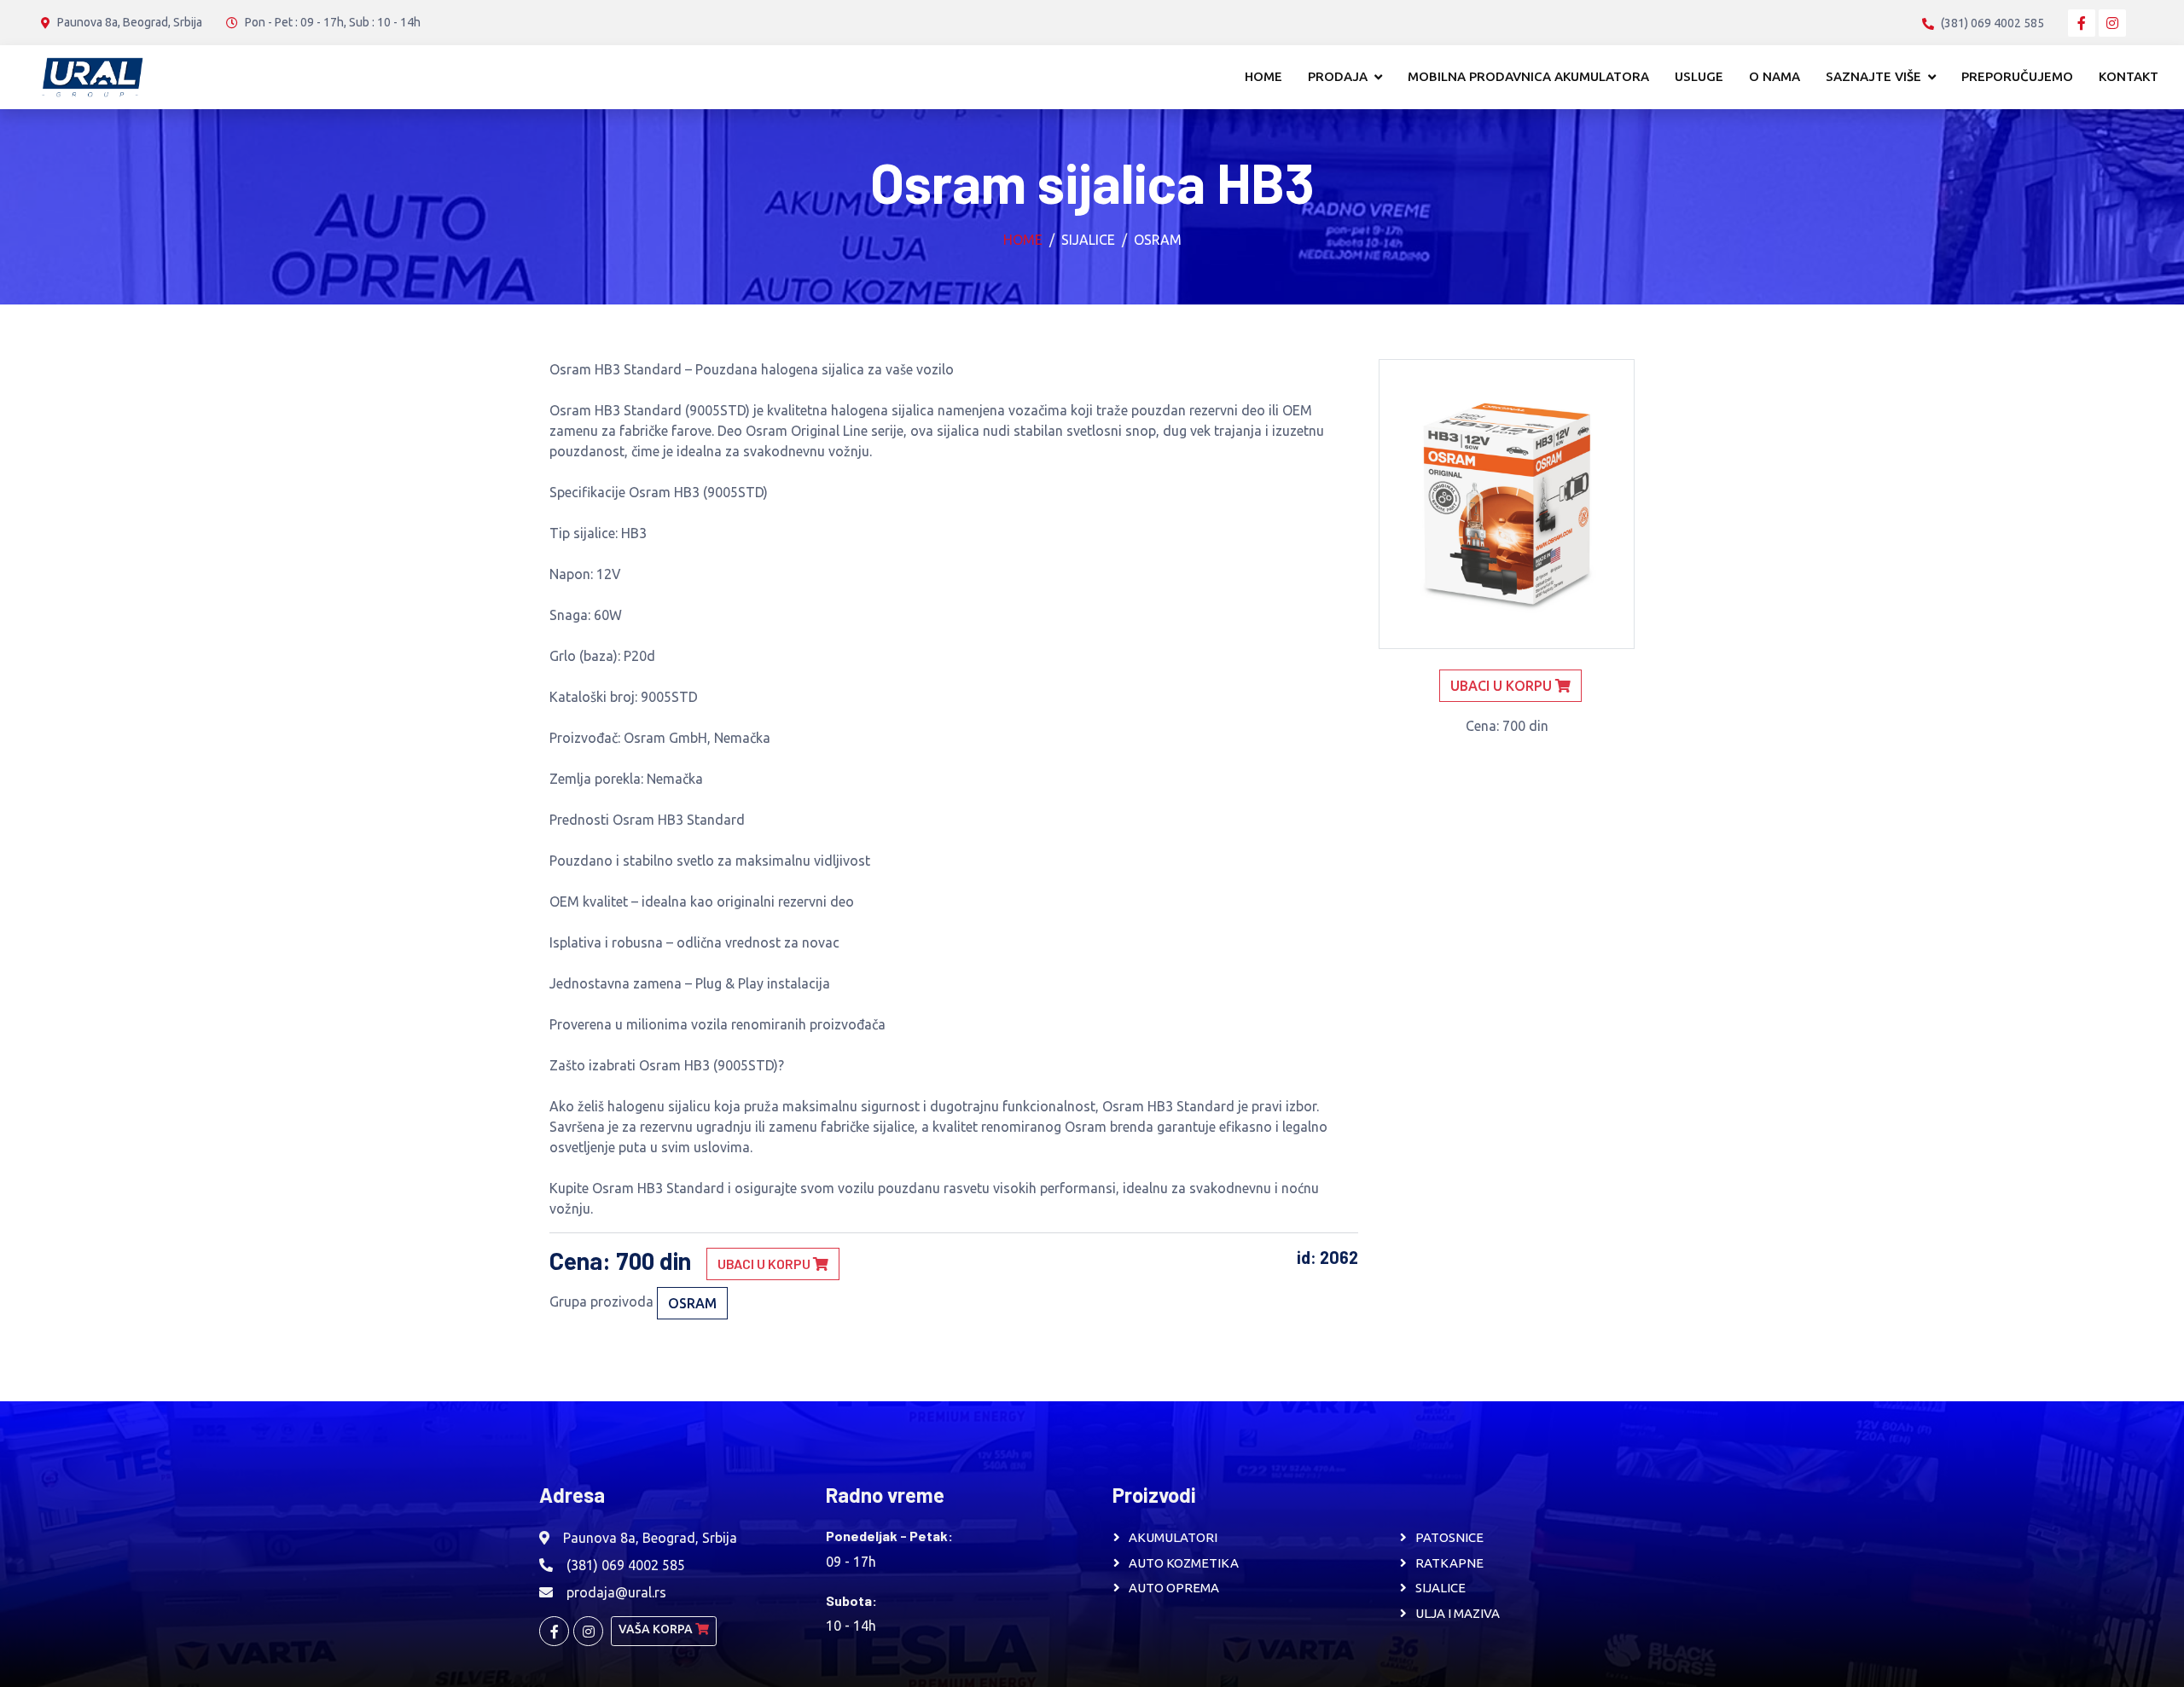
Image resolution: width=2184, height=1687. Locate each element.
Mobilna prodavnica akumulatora (1528, 76)
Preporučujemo (2017, 76)
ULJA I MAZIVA (1458, 1613)
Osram (1158, 240)
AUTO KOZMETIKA (1184, 1563)
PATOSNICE (1449, 1537)
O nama (1774, 76)
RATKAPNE (1449, 1563)
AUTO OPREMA (1174, 1588)
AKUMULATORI (1173, 1537)
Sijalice (1088, 240)
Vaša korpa (657, 1629)
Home (1263, 76)
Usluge (1699, 76)
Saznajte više (1873, 76)
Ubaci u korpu (765, 1264)
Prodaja (1338, 76)
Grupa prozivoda (601, 1301)
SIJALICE (1441, 1588)
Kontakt (2129, 76)
